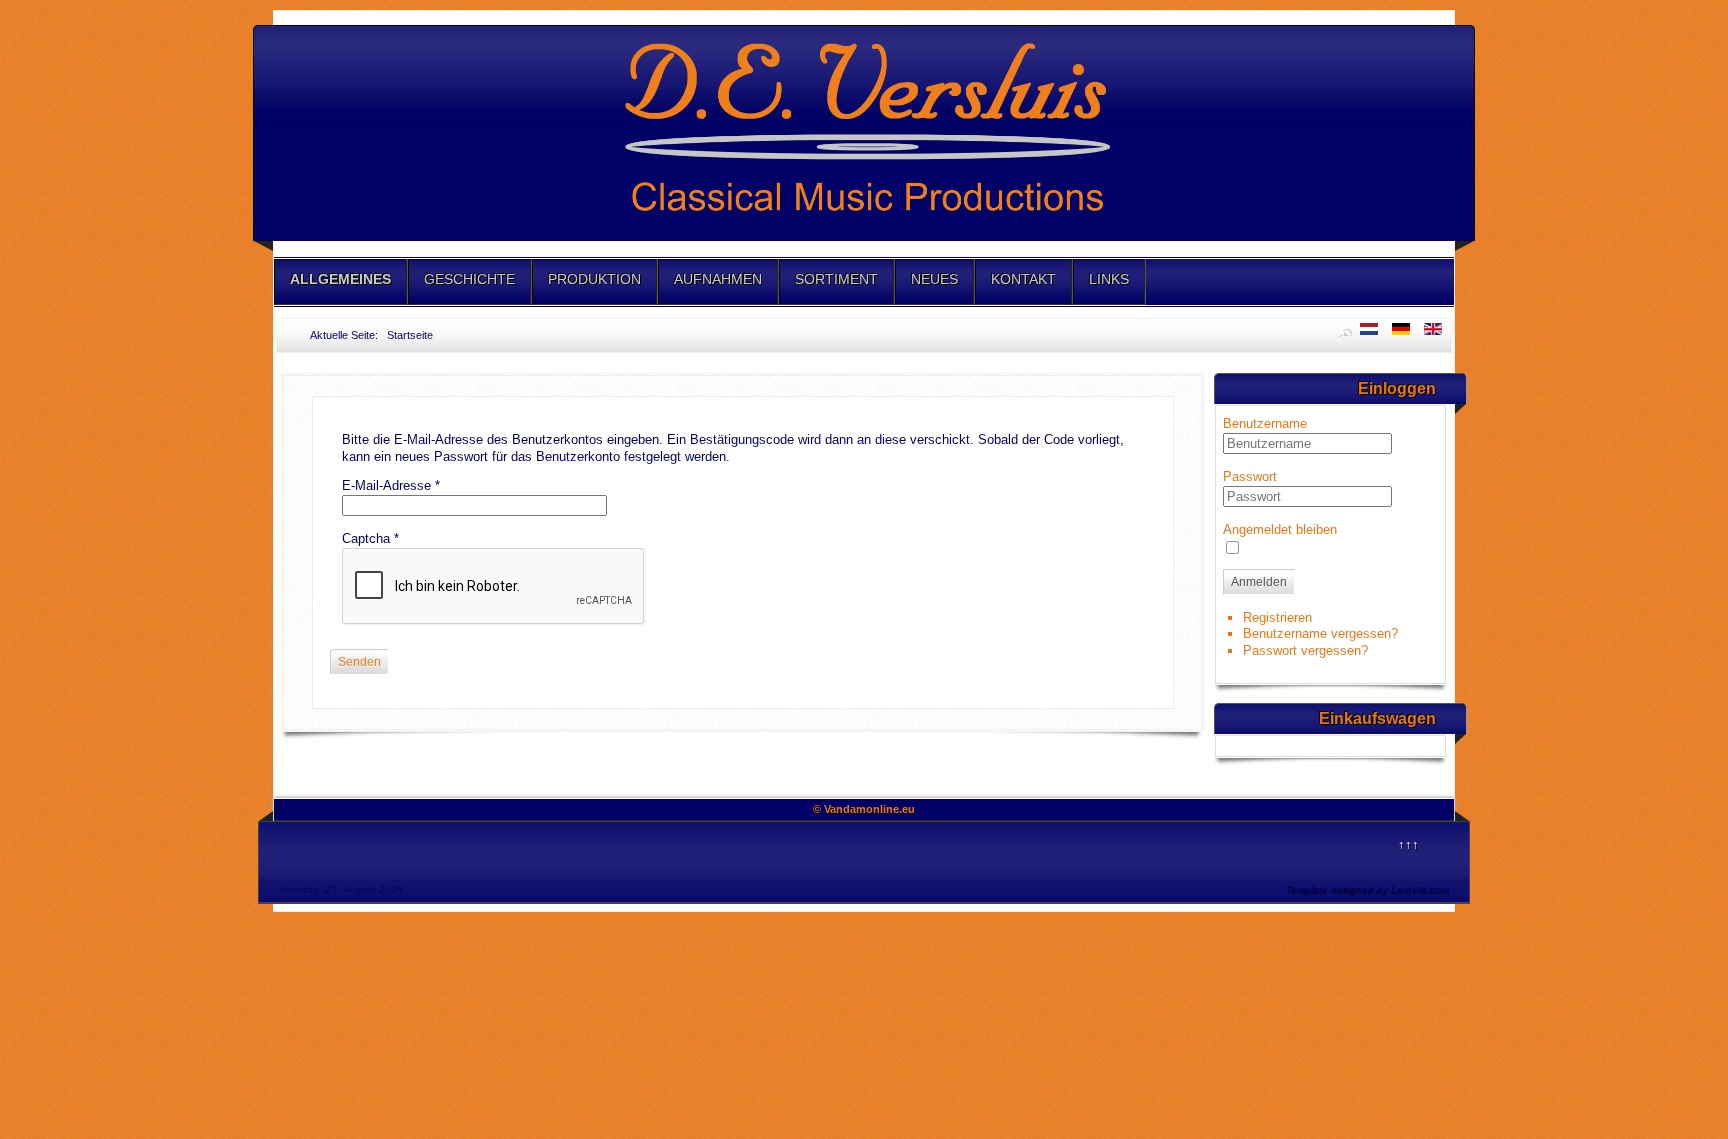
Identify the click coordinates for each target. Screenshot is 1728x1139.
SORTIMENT (836, 279)
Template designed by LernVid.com (1367, 889)
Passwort (1250, 476)
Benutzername (1265, 423)
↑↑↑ (1408, 844)
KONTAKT (1023, 279)
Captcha (370, 538)
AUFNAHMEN (718, 279)
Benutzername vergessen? (1320, 633)
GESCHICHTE (469, 279)
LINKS (1109, 279)
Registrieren (1277, 617)
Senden (359, 662)
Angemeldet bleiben (1280, 529)
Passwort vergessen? (1305, 650)
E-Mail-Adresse (391, 485)
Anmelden (1259, 582)
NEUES (934, 279)
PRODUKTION (594, 279)
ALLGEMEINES (340, 279)
